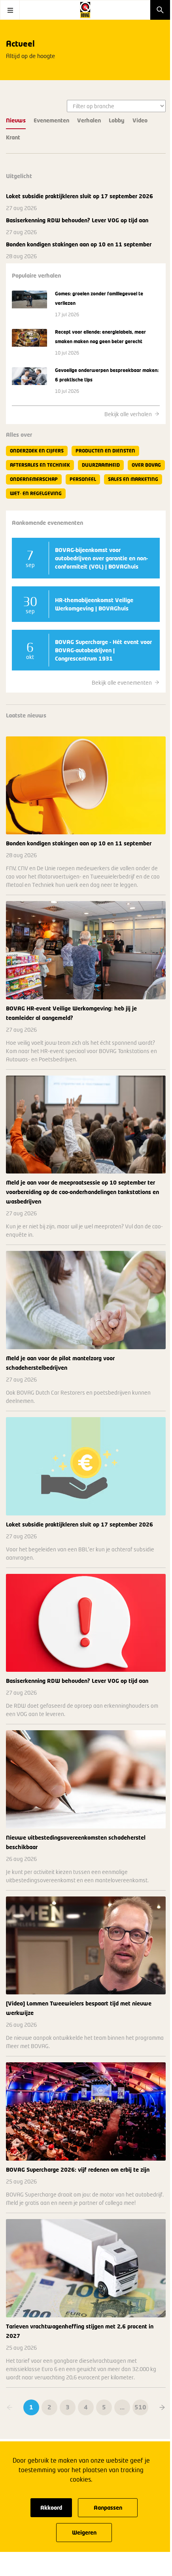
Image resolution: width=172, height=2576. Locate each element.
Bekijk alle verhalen (128, 414)
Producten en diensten (105, 451)
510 (140, 2407)
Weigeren (84, 2532)
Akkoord (51, 2507)
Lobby (117, 120)
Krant (13, 137)
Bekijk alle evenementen (122, 682)
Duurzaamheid (101, 465)
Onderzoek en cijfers (37, 451)
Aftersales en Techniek (40, 465)
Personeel (83, 479)
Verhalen (89, 120)
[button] (162, 2407)
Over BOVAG (146, 465)
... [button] (122, 2407)
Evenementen (51, 120)
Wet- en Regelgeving (36, 493)
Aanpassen (108, 2507)
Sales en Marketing (133, 479)
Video (140, 120)
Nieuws (16, 120)
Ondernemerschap (34, 479)
